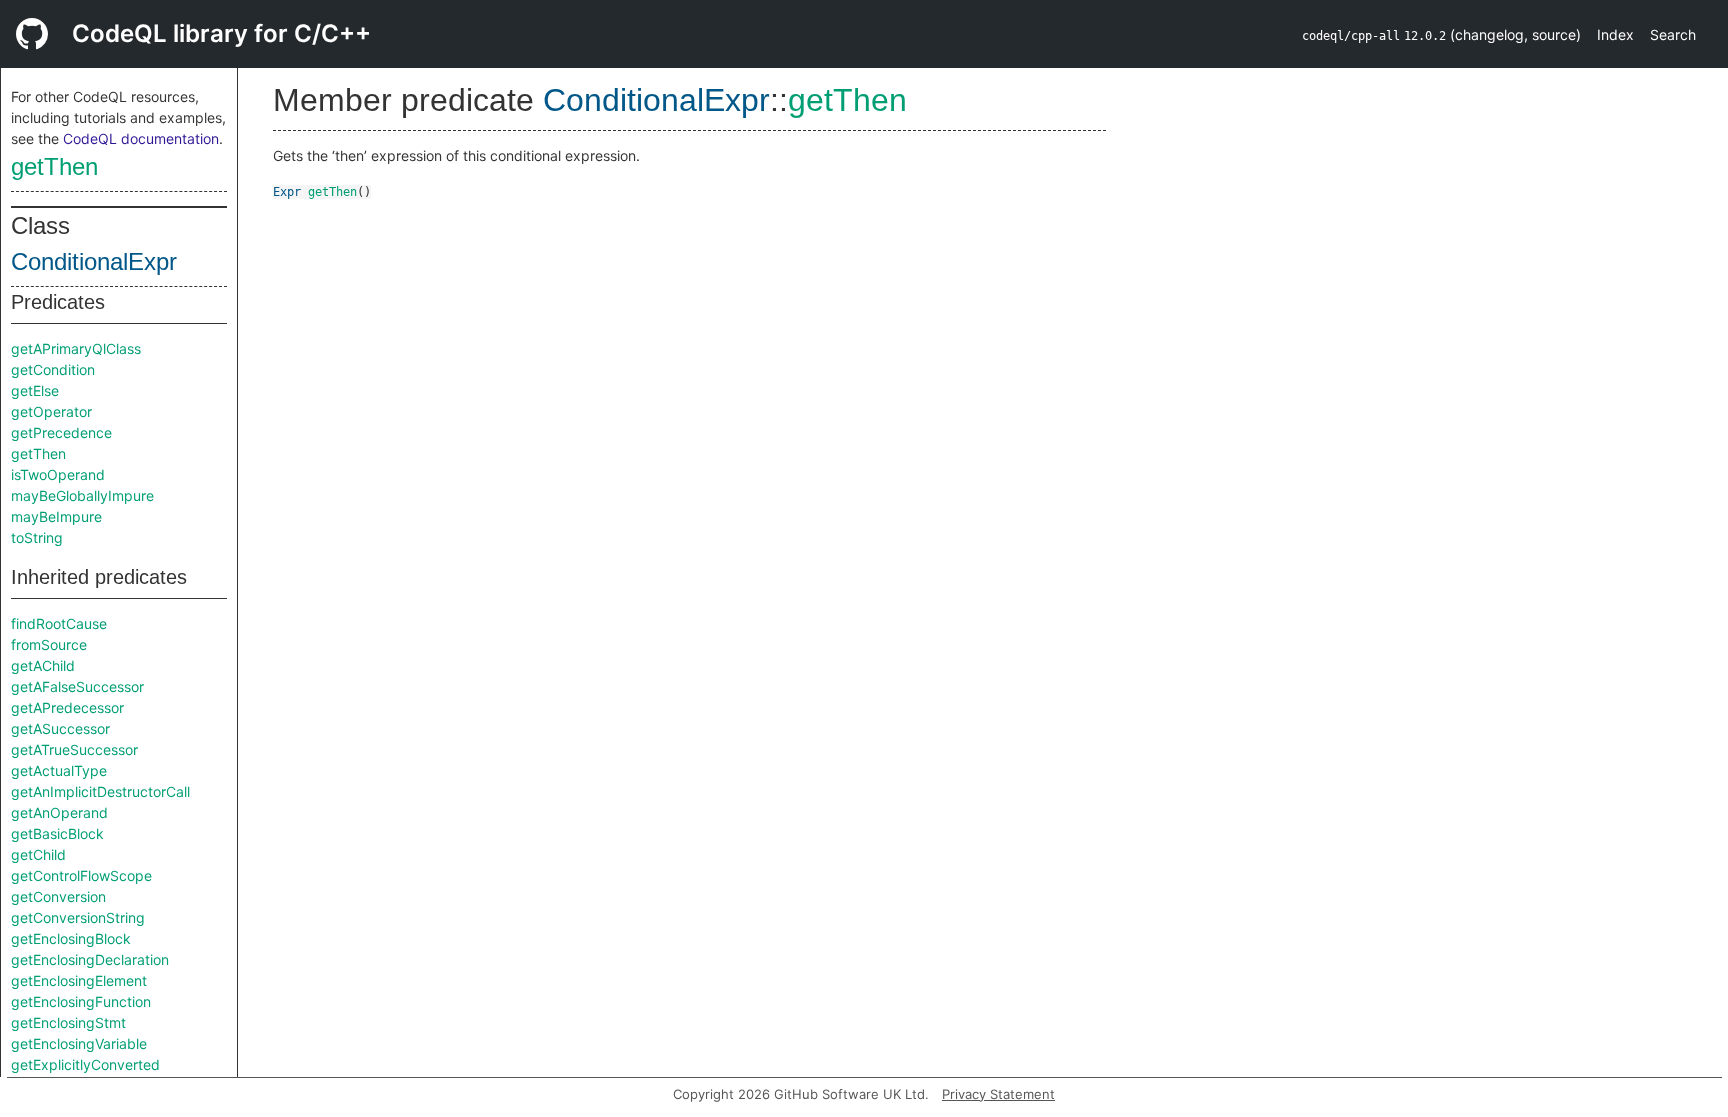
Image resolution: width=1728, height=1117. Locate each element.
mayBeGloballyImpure (82, 495)
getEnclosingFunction (81, 1001)
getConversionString (78, 917)
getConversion (58, 896)
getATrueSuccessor (74, 749)
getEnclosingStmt (68, 1022)
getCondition (53, 369)
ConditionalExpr (94, 261)
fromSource (49, 644)
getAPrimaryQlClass (76, 348)
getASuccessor (60, 728)
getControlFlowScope (81, 875)
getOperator (51, 411)
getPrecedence (61, 432)
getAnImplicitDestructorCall (100, 791)
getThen (54, 166)
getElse (35, 390)
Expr (287, 192)
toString (37, 537)
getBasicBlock (57, 833)
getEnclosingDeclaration (90, 959)
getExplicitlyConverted (85, 1064)
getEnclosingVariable (79, 1043)
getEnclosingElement (79, 980)
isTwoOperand (58, 474)
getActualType (59, 770)
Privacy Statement (998, 1094)
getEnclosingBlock (71, 938)
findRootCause (59, 623)
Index (1615, 34)
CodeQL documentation (141, 138)
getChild (38, 854)
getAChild (43, 665)
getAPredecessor (67, 707)
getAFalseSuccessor (77, 686)
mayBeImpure (56, 516)
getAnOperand (59, 812)
